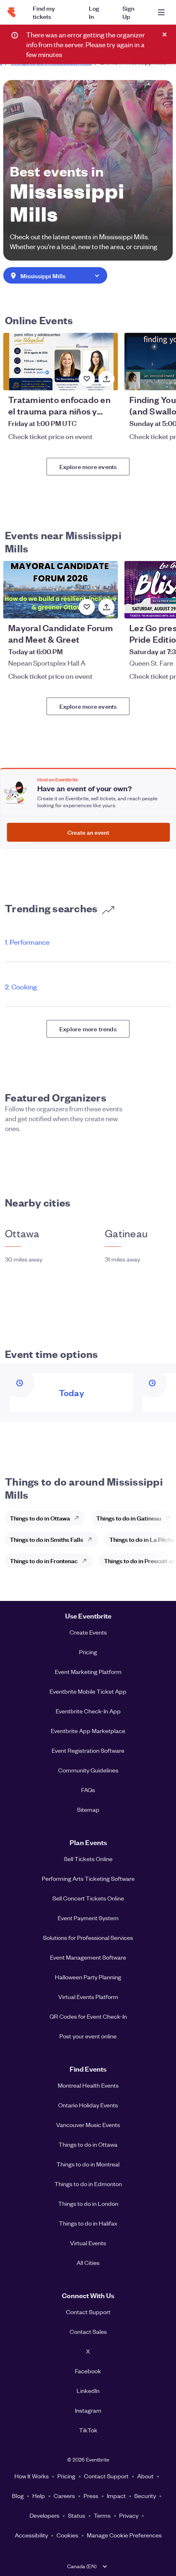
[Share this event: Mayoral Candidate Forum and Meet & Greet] (106, 607)
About (145, 2476)
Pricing (88, 1652)
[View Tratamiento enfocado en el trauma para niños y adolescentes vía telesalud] (61, 362)
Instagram (88, 2410)
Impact (116, 2496)
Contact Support (88, 2312)
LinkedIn (88, 2391)
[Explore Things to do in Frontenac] (87, 1561)
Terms (102, 2515)
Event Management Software (88, 1957)
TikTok (88, 2430)
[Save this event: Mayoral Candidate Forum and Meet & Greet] (87, 607)
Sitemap (88, 1809)
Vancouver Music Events (88, 2125)
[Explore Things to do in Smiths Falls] (92, 1539)
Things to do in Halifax (88, 2223)
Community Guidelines (88, 1770)
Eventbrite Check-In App (88, 1711)
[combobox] (55, 276)
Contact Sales (88, 2331)
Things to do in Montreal (88, 2164)
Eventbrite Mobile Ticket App (88, 1691)
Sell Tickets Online (88, 1859)
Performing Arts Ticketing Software (88, 1878)
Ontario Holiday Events (88, 2105)
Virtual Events (88, 2243)
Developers (44, 2515)
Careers (64, 2496)
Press (91, 2496)
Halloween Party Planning (88, 1977)
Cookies (67, 2535)
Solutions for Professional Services (88, 1937)
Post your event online (88, 2036)
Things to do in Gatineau (129, 1518)
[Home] (11, 12)
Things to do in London (88, 2203)
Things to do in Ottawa (40, 1518)
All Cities (88, 2262)
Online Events (39, 320)
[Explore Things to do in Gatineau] (170, 1518)
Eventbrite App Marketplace (88, 1731)
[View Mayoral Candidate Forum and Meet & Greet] (61, 590)
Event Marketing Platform (88, 1672)
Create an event (88, 832)
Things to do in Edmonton (88, 2184)
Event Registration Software (88, 1750)
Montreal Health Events (88, 2085)
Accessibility (31, 2535)
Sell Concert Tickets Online (88, 1898)
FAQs (88, 1790)
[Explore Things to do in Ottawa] (79, 1518)
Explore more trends (88, 1029)
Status (77, 2515)
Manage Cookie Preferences (124, 2535)
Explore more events (88, 466)
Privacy (129, 2515)
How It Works (32, 2476)
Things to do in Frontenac (44, 1560)
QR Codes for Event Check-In (88, 2016)
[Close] (165, 34)
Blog (18, 2496)
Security (145, 2496)
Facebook (88, 2371)
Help (39, 2496)
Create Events (88, 1632)
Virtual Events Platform (88, 1997)
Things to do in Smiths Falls (46, 1539)
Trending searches (51, 908)
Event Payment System (88, 1918)
